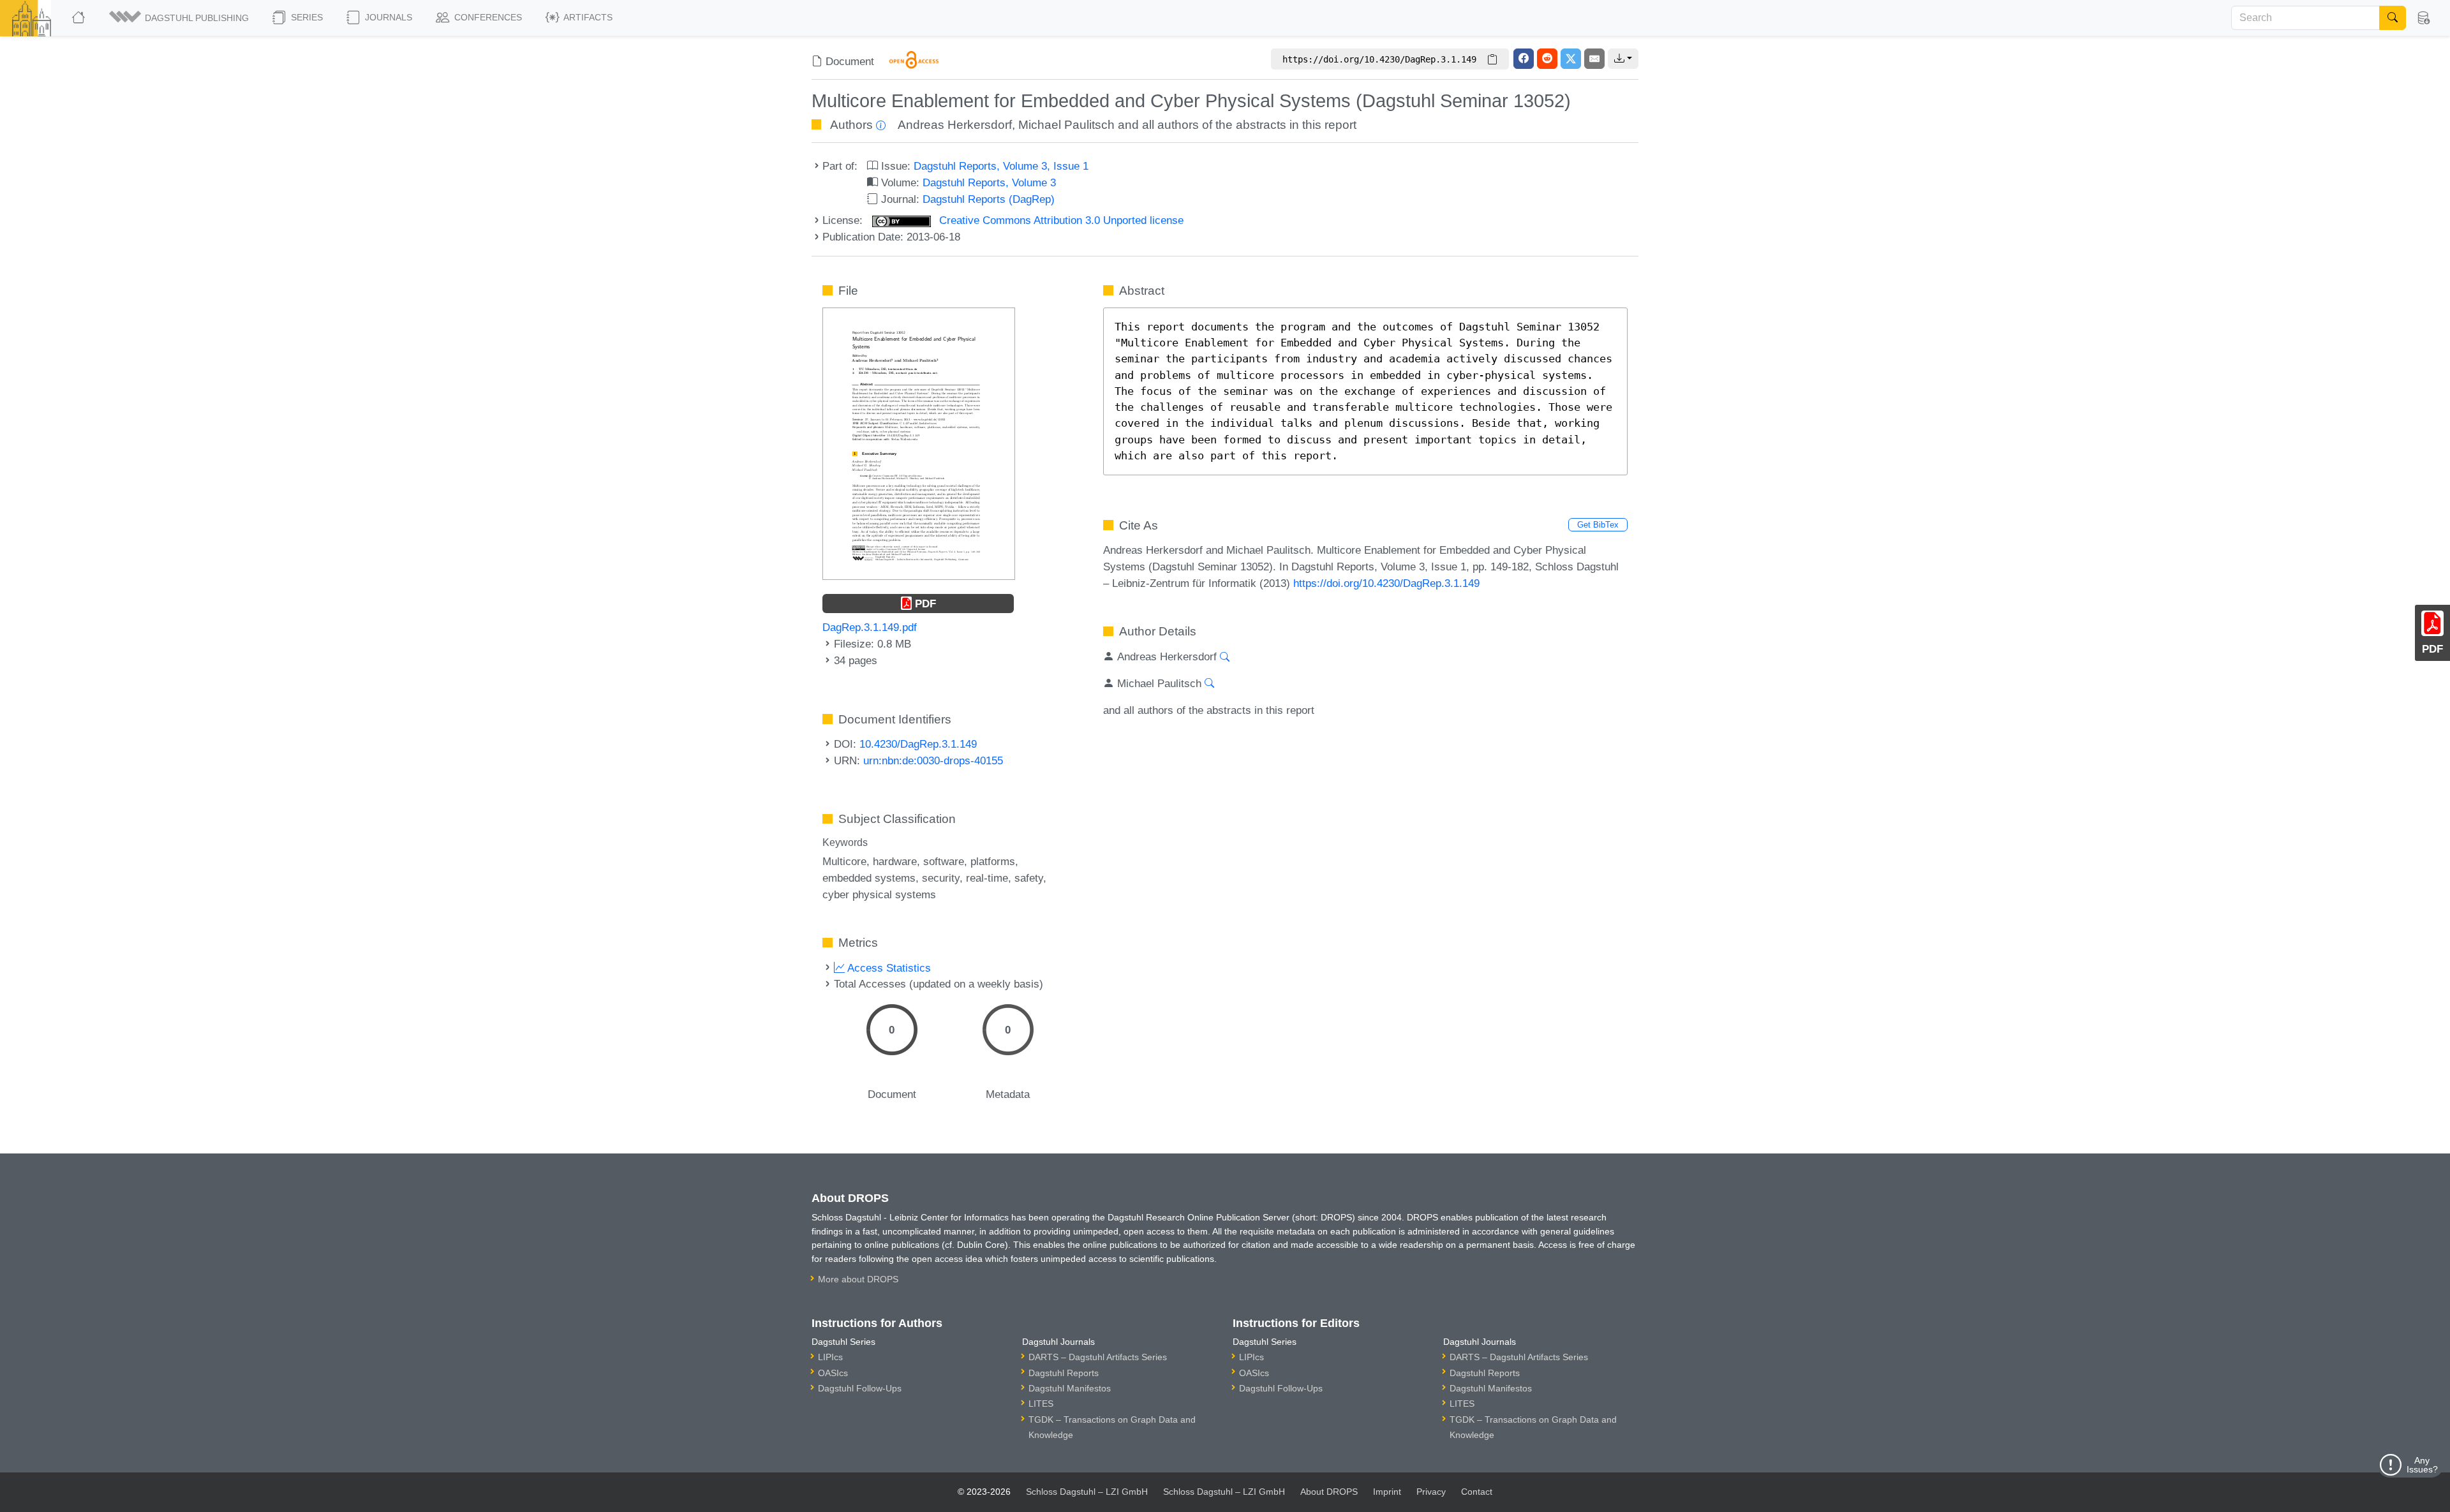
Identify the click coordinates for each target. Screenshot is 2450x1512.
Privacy (1431, 1492)
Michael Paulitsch (1066, 125)
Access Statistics (888, 968)
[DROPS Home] (79, 18)
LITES (1041, 1404)
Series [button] (306, 17)
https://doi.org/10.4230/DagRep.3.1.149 (1386, 583)
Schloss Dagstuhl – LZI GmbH (1087, 1492)
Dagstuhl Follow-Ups (860, 1388)
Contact (1477, 1492)
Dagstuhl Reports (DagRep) (989, 199)
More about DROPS (858, 1279)
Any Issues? (2422, 1465)
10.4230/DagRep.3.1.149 (918, 744)
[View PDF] (919, 443)
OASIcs (833, 1373)
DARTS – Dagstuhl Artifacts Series (1098, 1357)
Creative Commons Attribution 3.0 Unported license (1060, 220)
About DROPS (1329, 1492)
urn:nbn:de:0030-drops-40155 (933, 760)
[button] (180, 18)
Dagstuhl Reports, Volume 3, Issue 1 (1001, 166)
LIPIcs (830, 1357)
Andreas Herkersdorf (955, 125)
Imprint (1387, 1492)
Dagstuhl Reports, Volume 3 (989, 182)
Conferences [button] (487, 17)
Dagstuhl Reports (1064, 1373)
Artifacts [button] (587, 17)
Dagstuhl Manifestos (1070, 1388)
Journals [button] (387, 17)
